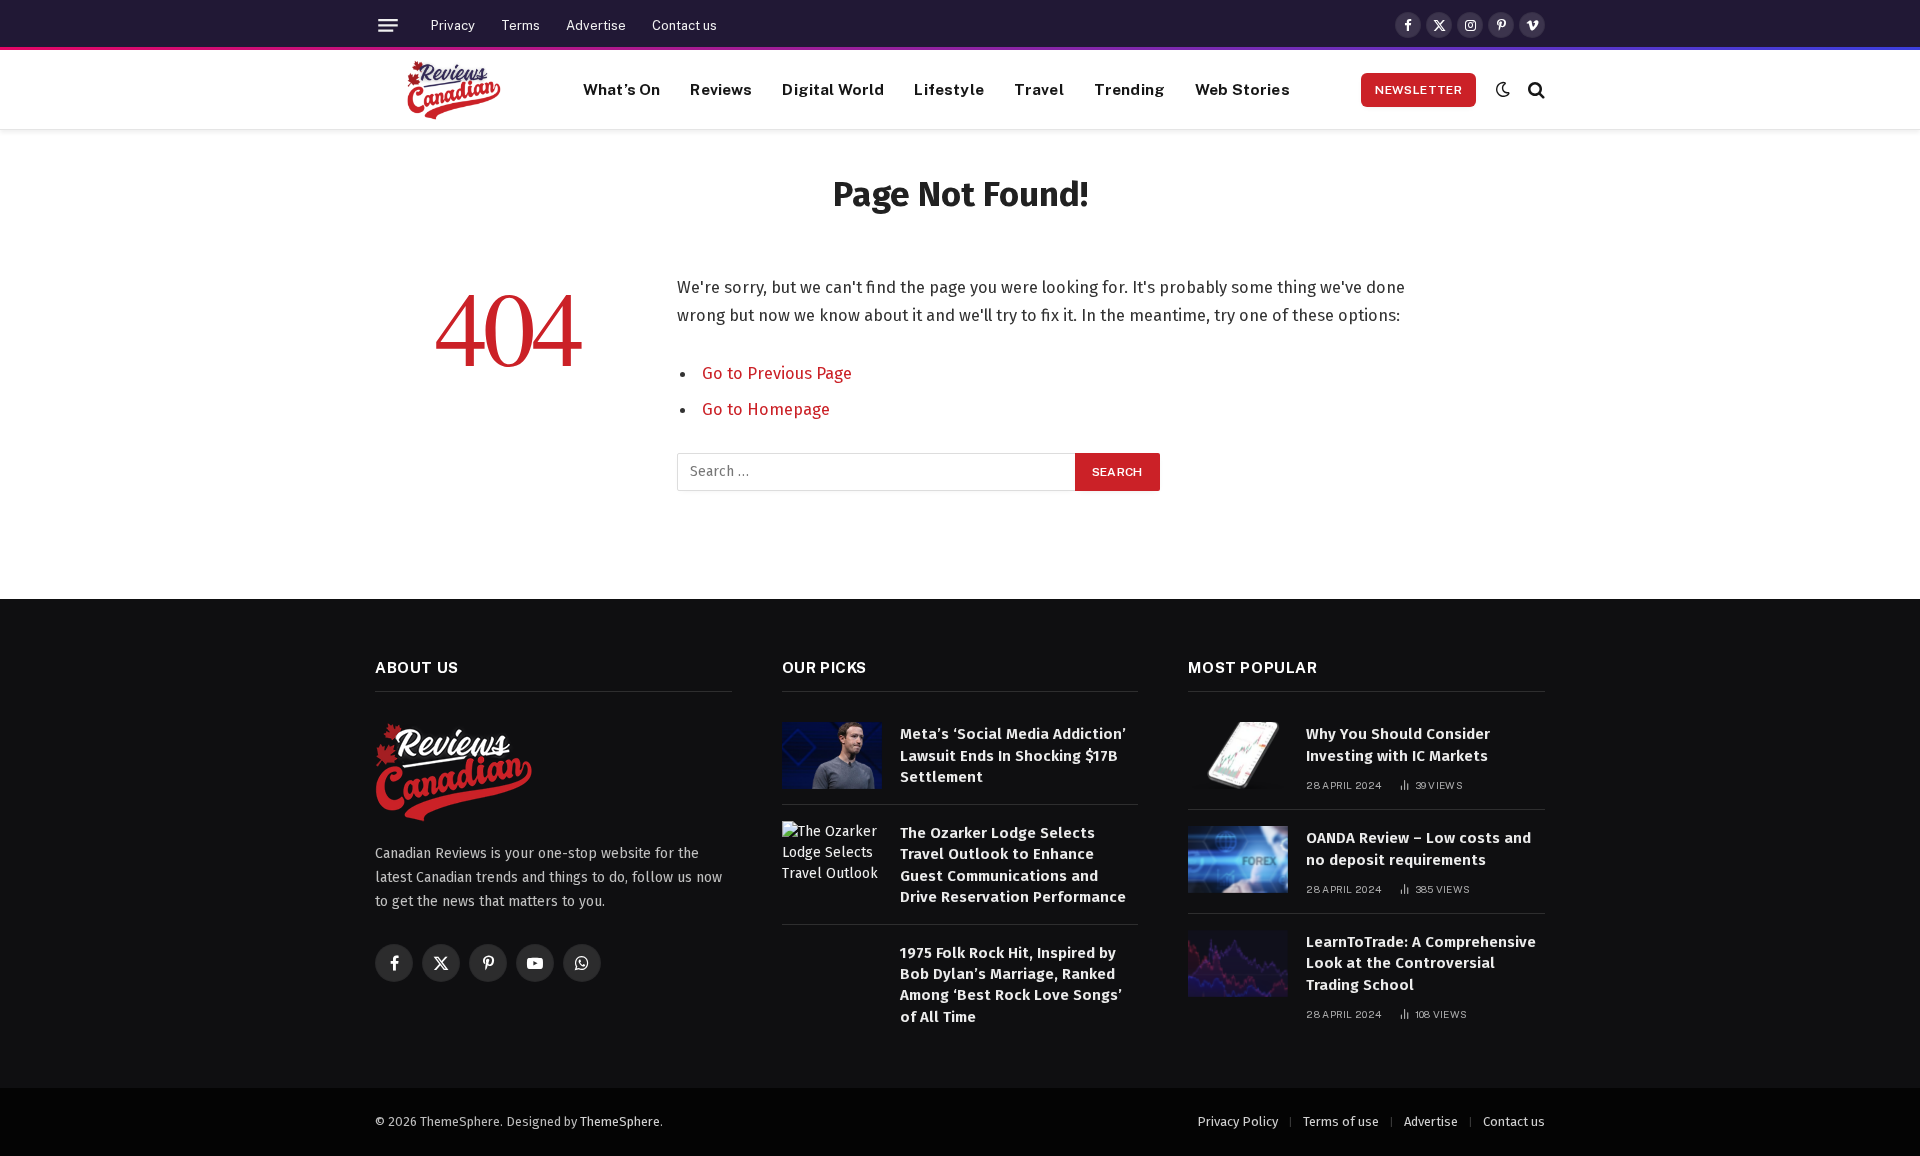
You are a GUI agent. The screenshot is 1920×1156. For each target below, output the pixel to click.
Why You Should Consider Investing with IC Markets (1398, 744)
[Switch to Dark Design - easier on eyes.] (1503, 89)
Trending (1129, 89)
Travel (1039, 89)
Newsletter (1418, 90)
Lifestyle (948, 89)
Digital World (833, 89)
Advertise (596, 25)
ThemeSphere (620, 1121)
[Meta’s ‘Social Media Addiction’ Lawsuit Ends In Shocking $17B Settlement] (832, 755)
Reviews (721, 89)
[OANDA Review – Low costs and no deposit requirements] (1238, 859)
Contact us (684, 25)
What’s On (621, 89)
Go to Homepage (766, 409)
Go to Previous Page (777, 373)
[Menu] (388, 25)
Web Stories (1242, 89)
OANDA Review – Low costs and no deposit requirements (1418, 848)
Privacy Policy (1237, 1121)
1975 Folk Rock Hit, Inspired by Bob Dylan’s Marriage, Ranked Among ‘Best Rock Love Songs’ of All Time (1011, 985)
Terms (520, 25)
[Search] (1534, 89)
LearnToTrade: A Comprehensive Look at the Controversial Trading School (1421, 963)
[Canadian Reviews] (454, 90)
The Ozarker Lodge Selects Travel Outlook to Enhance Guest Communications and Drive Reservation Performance (1013, 865)
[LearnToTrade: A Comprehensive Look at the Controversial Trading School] (1238, 963)
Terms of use (1341, 1121)
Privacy (453, 25)
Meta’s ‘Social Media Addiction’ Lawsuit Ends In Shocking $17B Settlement (1013, 755)
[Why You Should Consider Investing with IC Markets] (1238, 755)
